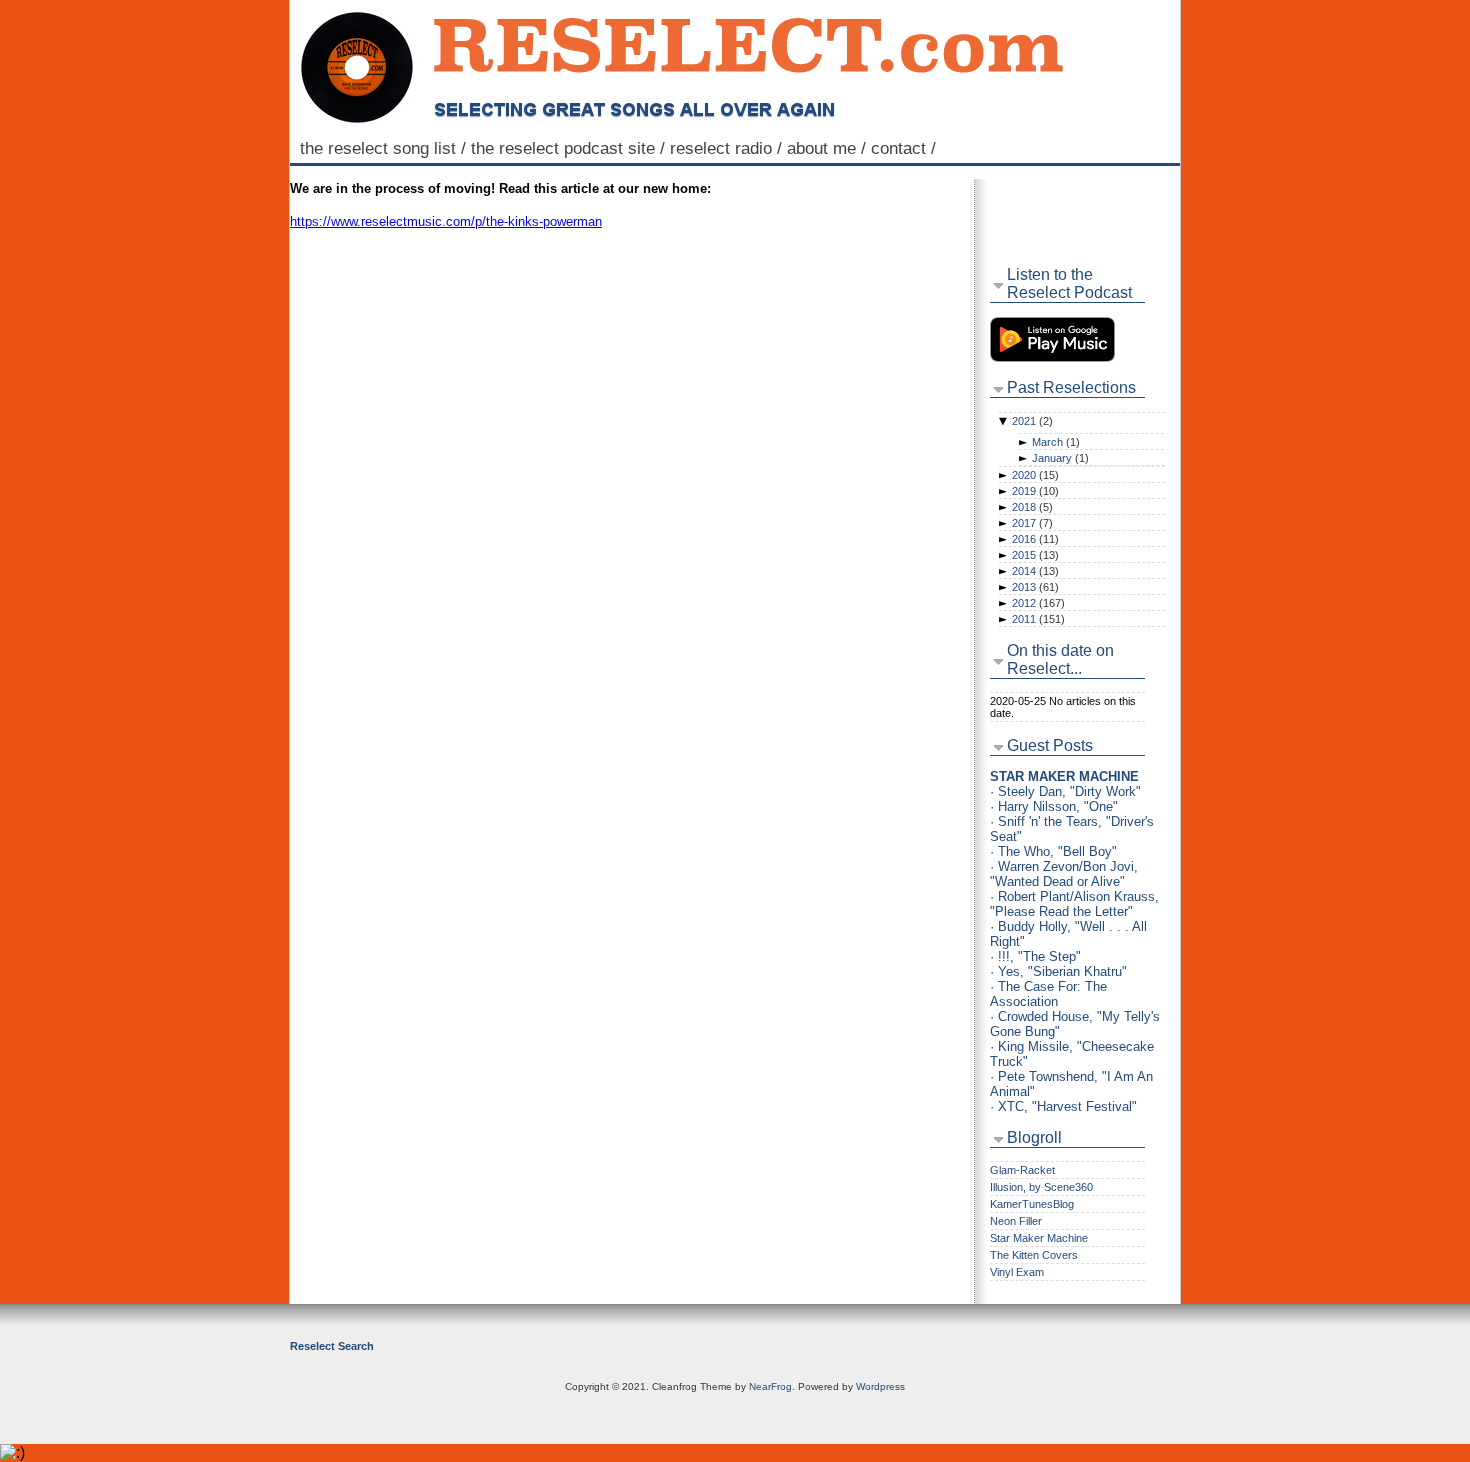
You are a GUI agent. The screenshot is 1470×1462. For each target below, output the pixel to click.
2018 (1032, 507)
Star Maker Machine (1039, 1238)
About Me (829, 148)
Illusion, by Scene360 (1041, 1187)
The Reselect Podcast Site (570, 148)
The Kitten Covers (1034, 1255)
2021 (1032, 421)
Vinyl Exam (1017, 1272)
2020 (1035, 475)
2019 (1035, 491)
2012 (1038, 603)
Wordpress (880, 1386)
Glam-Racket (1022, 1170)
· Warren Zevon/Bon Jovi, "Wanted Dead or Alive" (1064, 874)
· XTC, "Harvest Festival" (1063, 1106)
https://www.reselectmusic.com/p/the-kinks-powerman (446, 221)
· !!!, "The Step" (1035, 956)
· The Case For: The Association (1048, 994)
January (1060, 458)
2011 (1038, 619)
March (1056, 442)
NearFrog (770, 1386)
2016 (1035, 539)
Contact (906, 148)
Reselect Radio (728, 148)
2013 (1035, 587)
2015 (1035, 555)
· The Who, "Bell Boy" (1053, 851)
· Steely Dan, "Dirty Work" (1065, 791)
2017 (1032, 523)
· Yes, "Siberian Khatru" (1058, 971)
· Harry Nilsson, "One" (1054, 806)
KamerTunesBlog (1032, 1204)
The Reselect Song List (385, 148)
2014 (1035, 571)
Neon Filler (1016, 1221)
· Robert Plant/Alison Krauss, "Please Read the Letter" (1074, 904)
